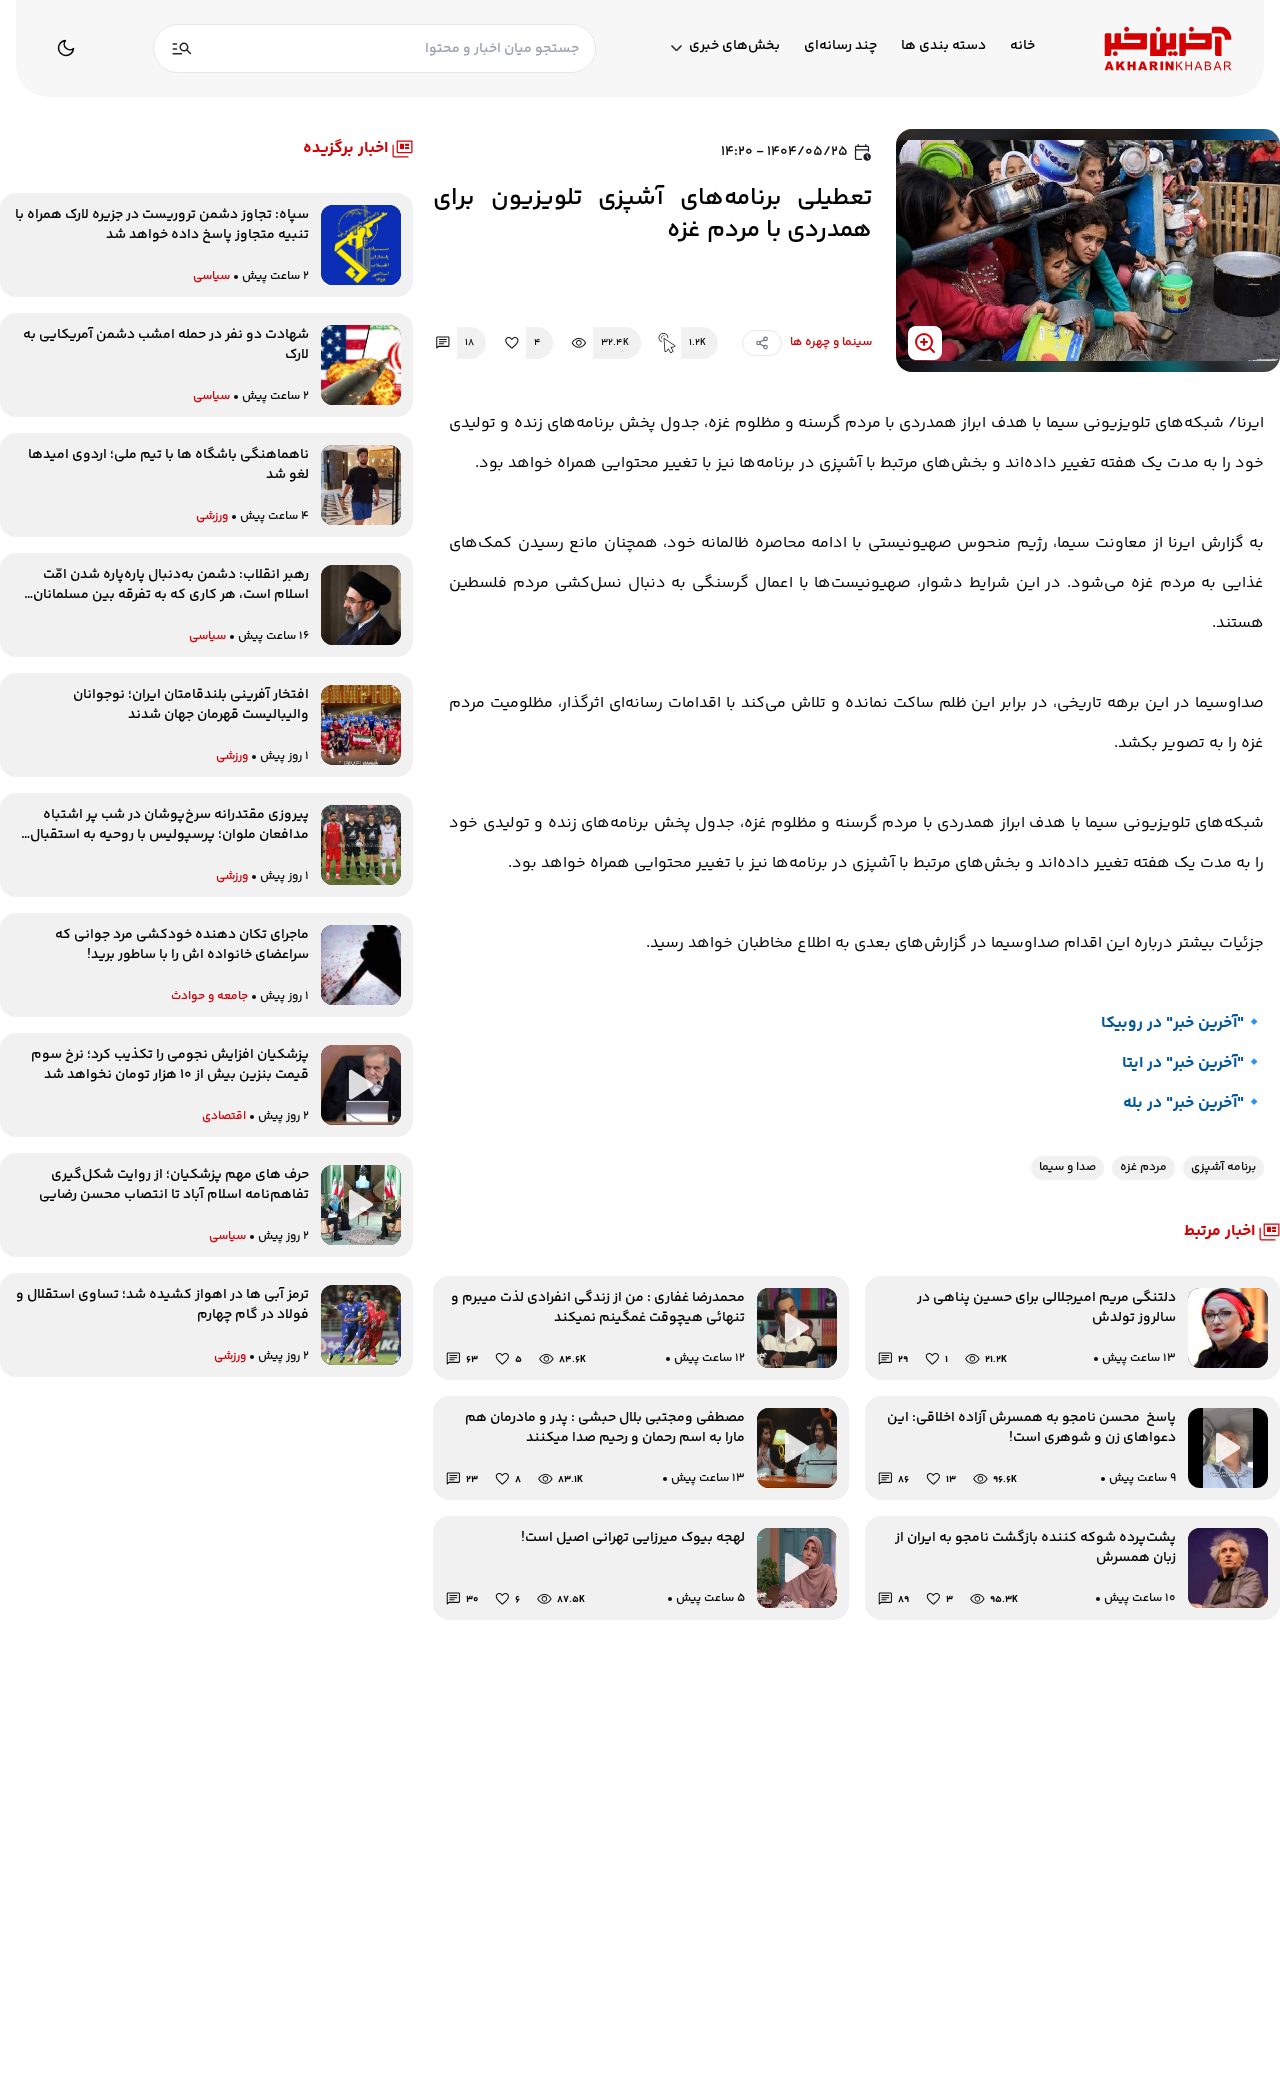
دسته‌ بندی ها (943, 46)
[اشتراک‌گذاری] (762, 343)
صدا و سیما (1067, 1167)
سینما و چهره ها (831, 342)
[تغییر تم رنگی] (66, 48)
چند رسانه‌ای (840, 46)
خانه (1022, 46)
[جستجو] (182, 48)
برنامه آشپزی (1223, 1167)
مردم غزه (1143, 1167)
